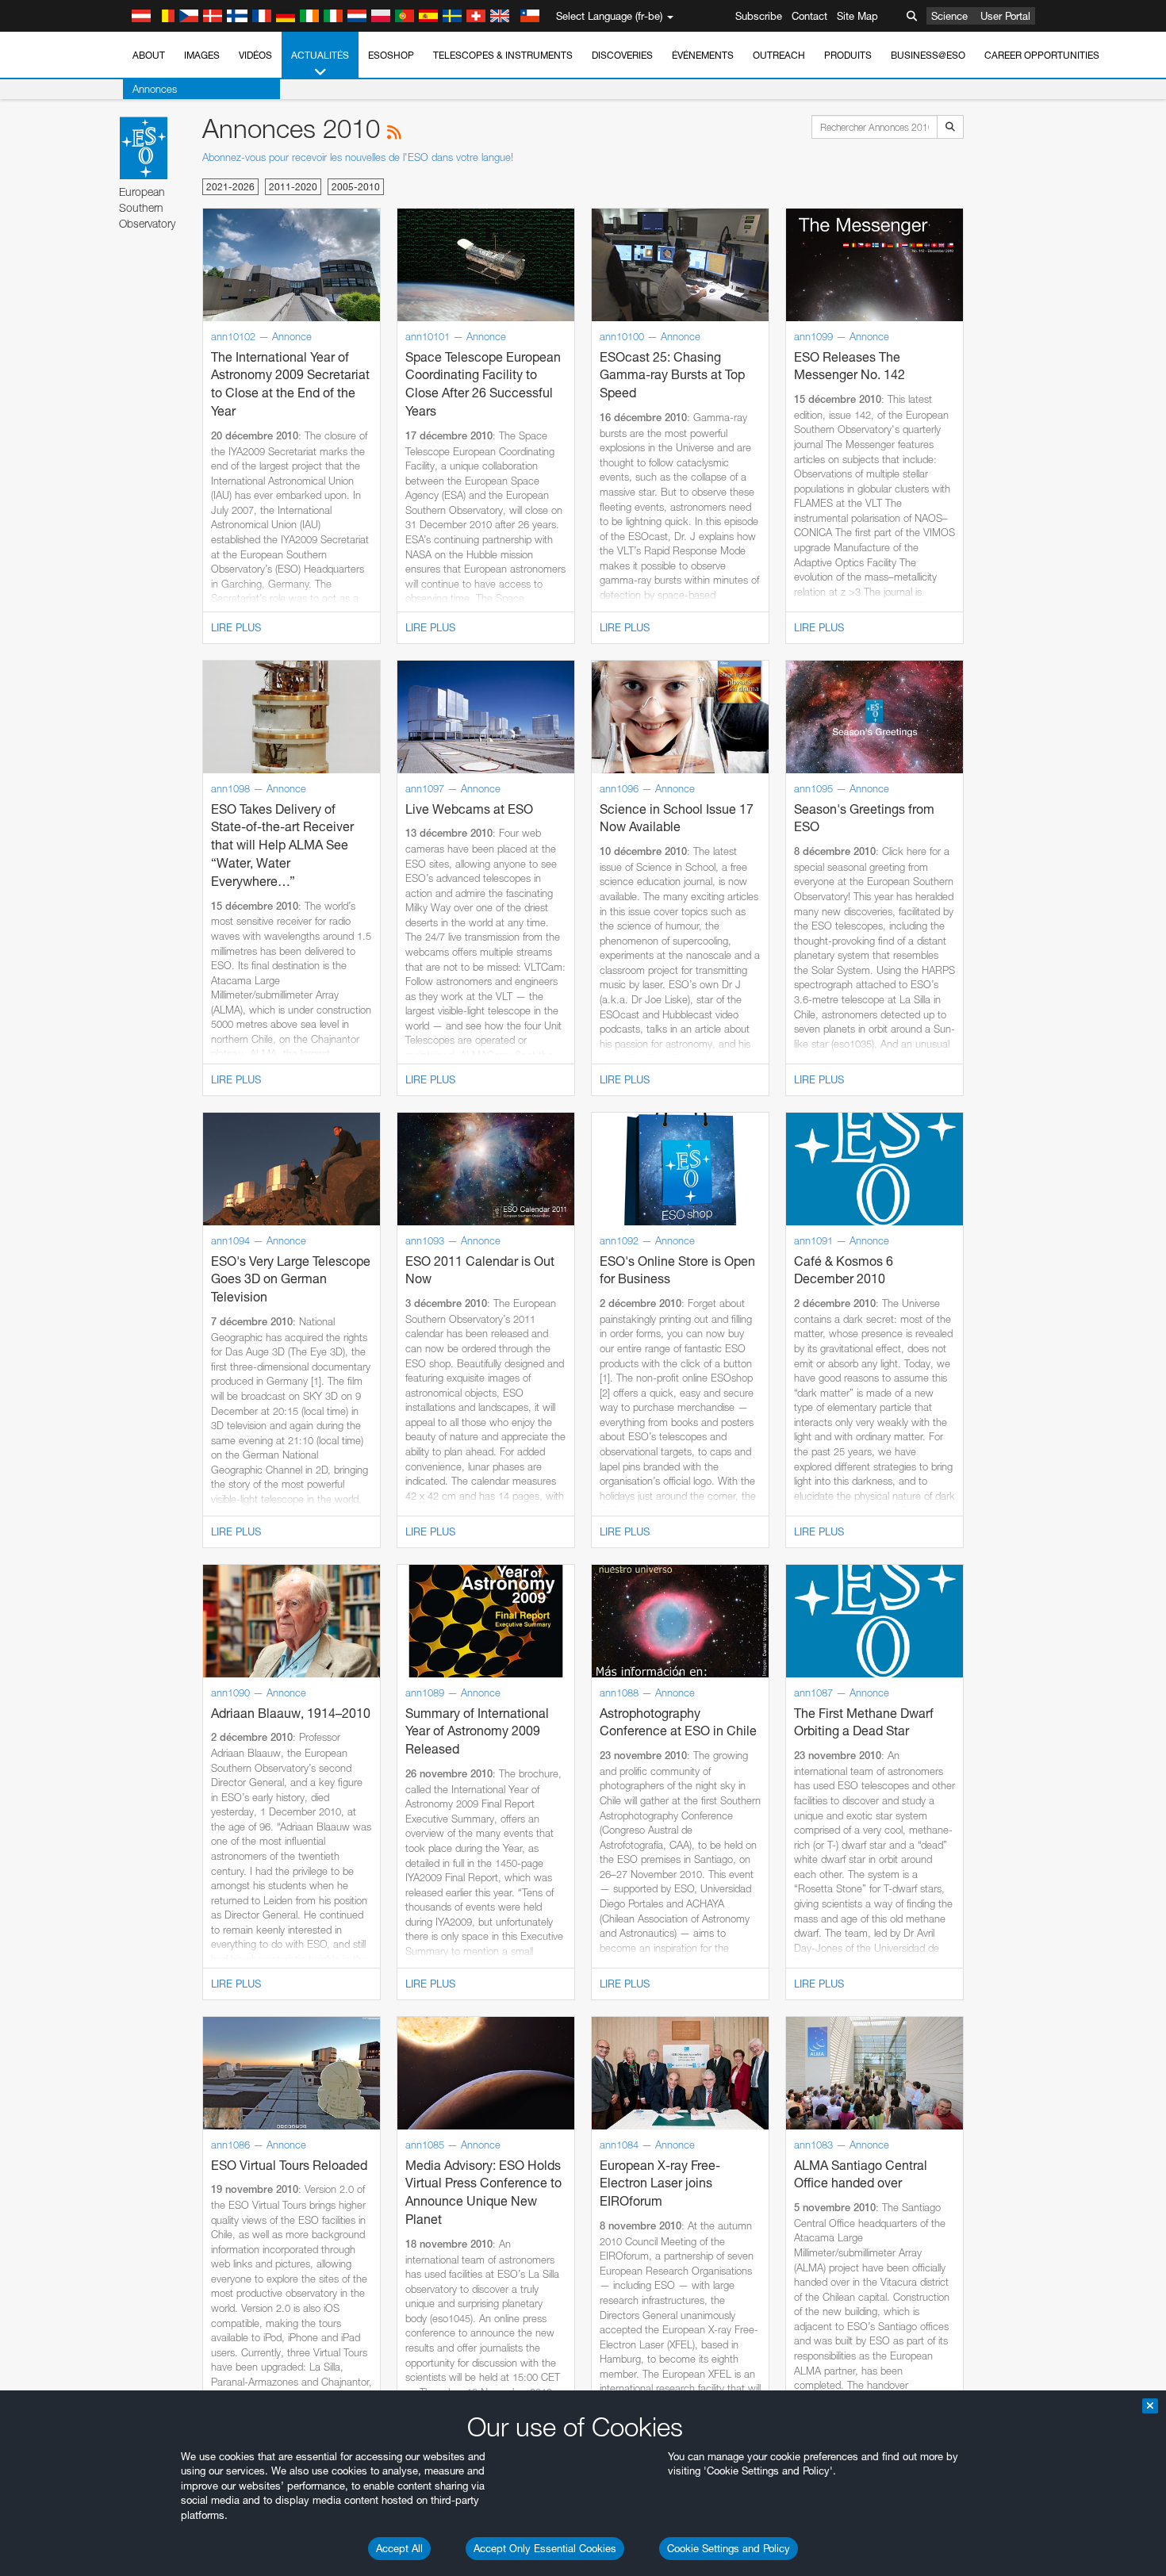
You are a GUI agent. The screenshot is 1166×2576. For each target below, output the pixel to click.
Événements (703, 55)
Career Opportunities (1042, 55)
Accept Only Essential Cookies (545, 2548)
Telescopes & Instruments (503, 55)
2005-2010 (356, 187)
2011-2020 (293, 187)
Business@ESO (928, 55)
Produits (848, 55)
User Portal (1005, 16)
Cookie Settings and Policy (729, 2548)
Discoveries (622, 55)
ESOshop (391, 55)
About (149, 55)
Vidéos (255, 55)
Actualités (320, 55)
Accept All (399, 2548)
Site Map (857, 16)
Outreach (779, 55)
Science (949, 16)
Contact (809, 16)
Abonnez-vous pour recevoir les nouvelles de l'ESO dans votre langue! (358, 157)
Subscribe (759, 16)
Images (202, 55)
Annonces (155, 89)
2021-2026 (230, 187)
